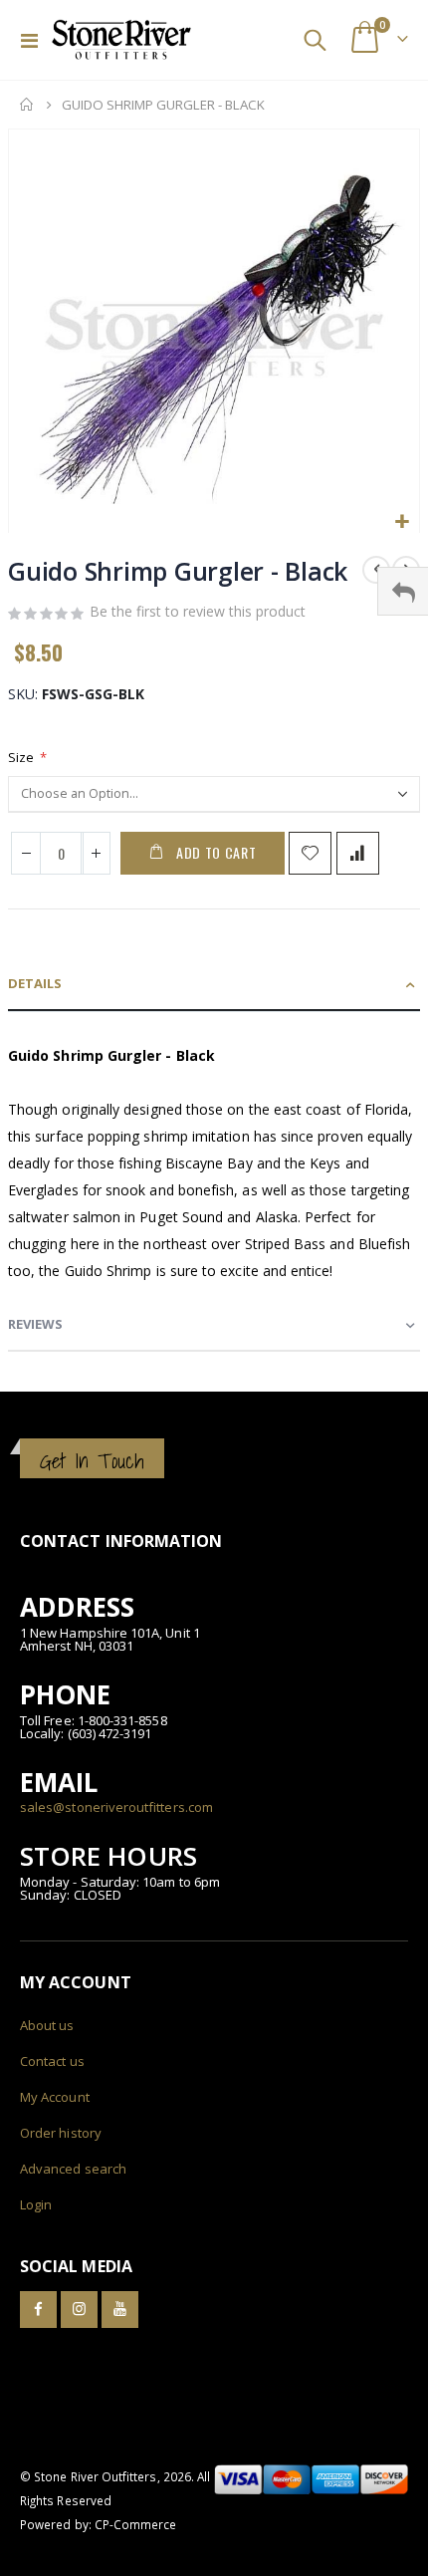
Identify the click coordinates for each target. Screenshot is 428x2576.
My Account (55, 2097)
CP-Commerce (136, 2524)
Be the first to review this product (198, 611)
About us (47, 2025)
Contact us (52, 2061)
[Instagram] (79, 2310)
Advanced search (73, 2169)
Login (36, 2204)
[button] (402, 522)
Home (27, 105)
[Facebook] (38, 2310)
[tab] (214, 985)
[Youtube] (120, 2310)
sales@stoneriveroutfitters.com (116, 1807)
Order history (61, 2133)
